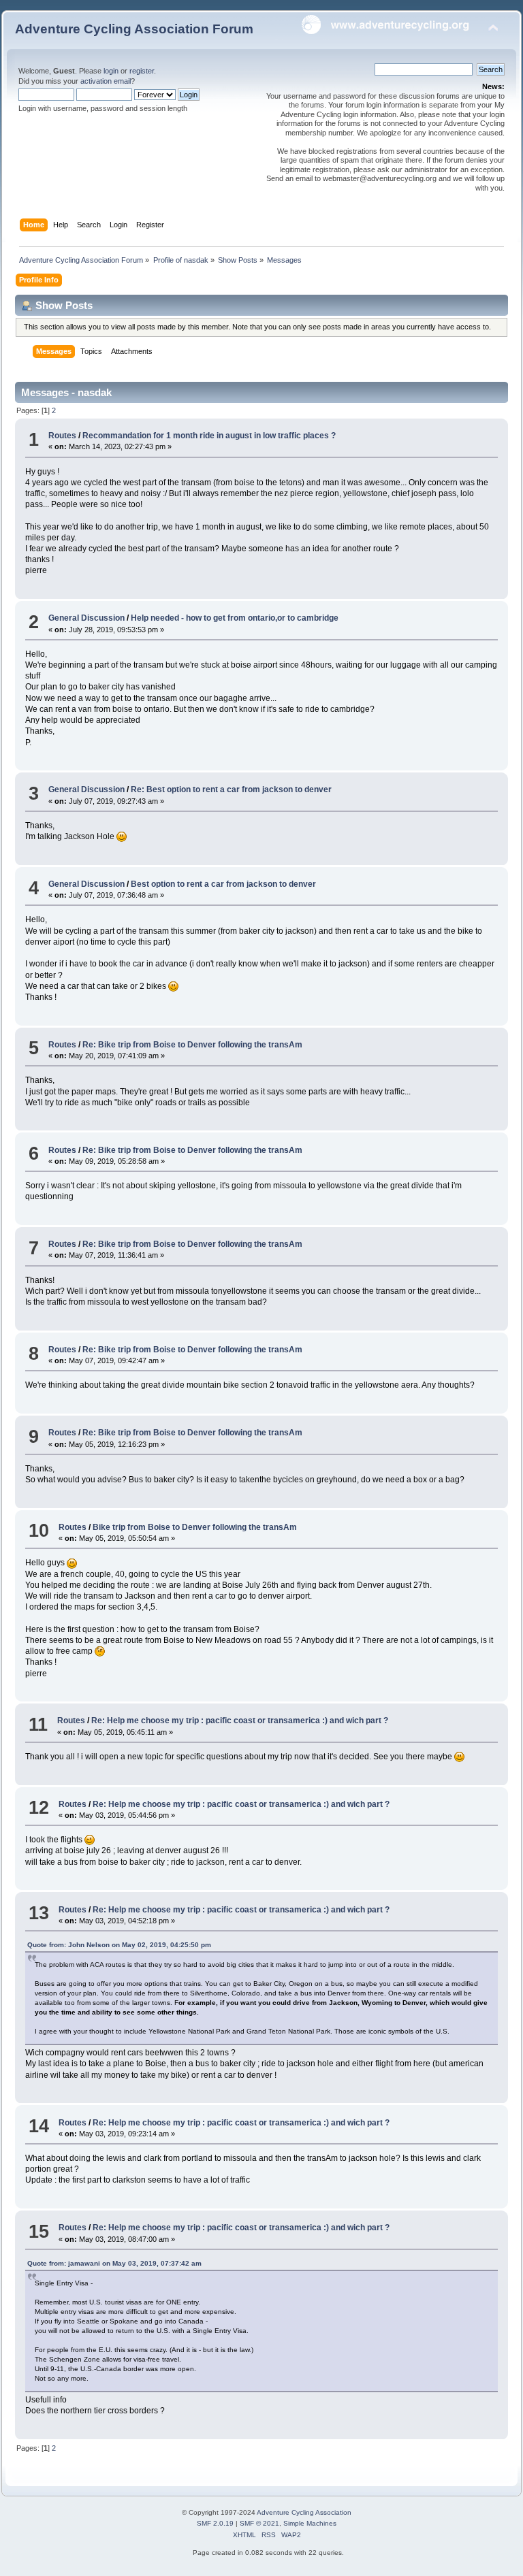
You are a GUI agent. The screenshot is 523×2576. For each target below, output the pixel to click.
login (111, 71)
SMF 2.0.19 (215, 2523)
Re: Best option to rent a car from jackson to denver (231, 789)
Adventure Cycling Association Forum (134, 29)
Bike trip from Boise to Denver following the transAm (195, 1527)
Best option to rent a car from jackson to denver (223, 884)
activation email (106, 81)
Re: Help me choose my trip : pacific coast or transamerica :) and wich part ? (240, 1721)
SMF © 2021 (259, 2523)
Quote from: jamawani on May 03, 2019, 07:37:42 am (114, 2263)
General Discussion (86, 618)
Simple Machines (310, 2523)
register (142, 71)
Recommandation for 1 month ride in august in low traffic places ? (209, 436)
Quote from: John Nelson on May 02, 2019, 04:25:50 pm (119, 1945)
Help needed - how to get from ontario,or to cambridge (235, 618)
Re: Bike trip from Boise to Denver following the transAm (192, 1045)
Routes (62, 436)
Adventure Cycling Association (304, 2512)
